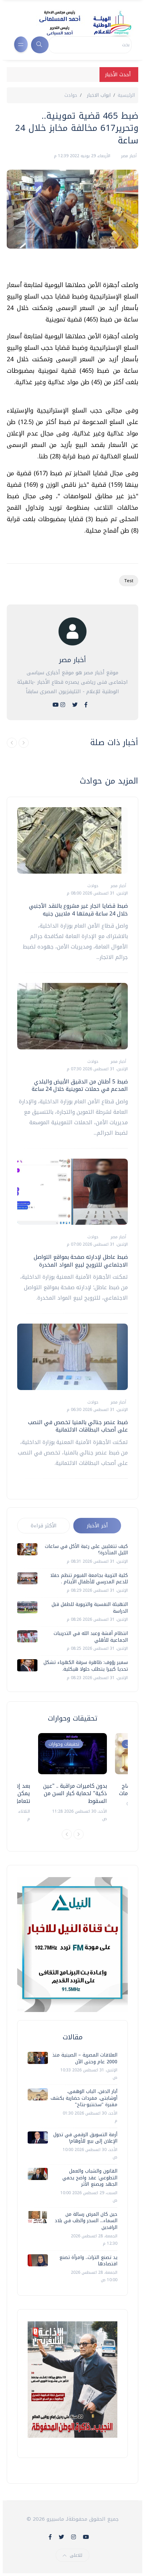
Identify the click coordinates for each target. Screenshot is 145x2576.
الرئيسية (126, 95)
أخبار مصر (128, 156)
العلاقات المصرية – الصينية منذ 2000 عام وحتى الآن (85, 2058)
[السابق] (12, 743)
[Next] (79, 1834)
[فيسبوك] (86, 705)
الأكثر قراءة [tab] (44, 1526)
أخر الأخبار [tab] (97, 1526)
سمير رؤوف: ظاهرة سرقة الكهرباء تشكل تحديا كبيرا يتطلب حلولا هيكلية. (86, 1666)
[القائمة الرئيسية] (21, 44)
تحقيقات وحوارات (64, 1744)
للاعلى (76, 2555)
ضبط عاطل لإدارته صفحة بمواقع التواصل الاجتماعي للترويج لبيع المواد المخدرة (81, 1261)
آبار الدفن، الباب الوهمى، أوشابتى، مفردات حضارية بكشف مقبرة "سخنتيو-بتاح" (84, 2098)
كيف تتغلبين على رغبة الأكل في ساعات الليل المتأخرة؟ (86, 1550)
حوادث (71, 95)
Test (129, 581)
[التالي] (24, 743)
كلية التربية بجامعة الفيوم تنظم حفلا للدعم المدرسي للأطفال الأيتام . (89, 1579)
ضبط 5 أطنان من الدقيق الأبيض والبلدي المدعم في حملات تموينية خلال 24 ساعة (80, 1085)
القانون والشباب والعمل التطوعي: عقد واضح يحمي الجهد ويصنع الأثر (90, 2178)
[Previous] (67, 1834)
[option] (72, 1778)
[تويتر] (75, 705)
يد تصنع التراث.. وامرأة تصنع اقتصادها (88, 2261)
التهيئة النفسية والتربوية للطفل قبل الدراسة (90, 1608)
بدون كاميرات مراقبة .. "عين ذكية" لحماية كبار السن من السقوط (75, 1793)
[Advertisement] (69, 267)
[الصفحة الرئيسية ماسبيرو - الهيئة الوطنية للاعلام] (77, 23)
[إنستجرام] (63, 705)
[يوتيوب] (56, 705)
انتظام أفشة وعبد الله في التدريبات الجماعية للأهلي (91, 1637)
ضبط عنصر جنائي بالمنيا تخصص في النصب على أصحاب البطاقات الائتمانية (78, 1426)
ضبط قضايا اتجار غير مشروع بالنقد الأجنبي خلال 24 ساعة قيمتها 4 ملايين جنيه (78, 910)
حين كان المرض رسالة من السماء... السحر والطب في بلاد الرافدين (86, 2221)
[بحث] (40, 45)
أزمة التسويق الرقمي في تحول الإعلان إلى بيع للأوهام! (85, 2138)
